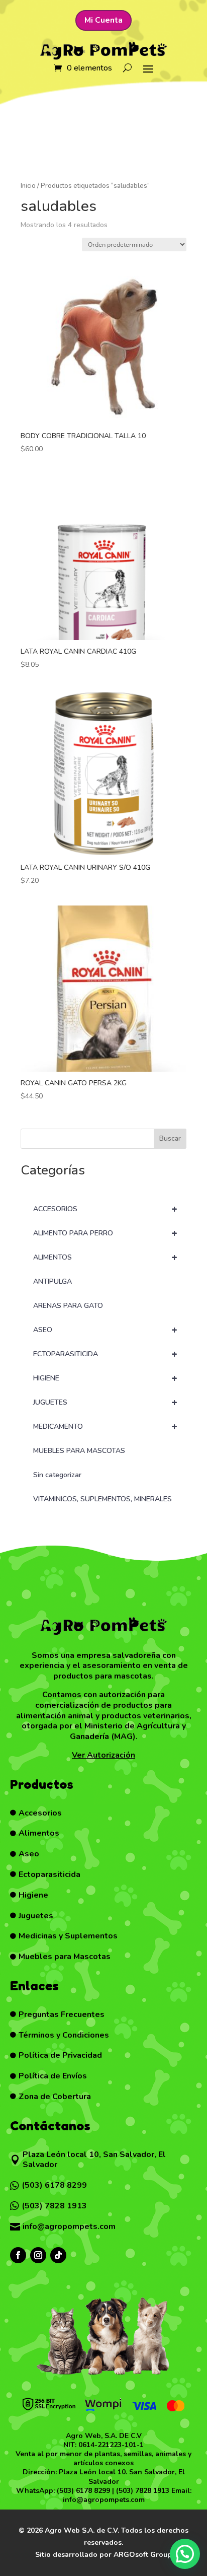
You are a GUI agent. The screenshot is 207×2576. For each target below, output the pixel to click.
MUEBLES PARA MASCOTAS (79, 1451)
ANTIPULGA (53, 1281)
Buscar (170, 1138)
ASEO (105, 1330)
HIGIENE (105, 1378)
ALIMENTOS (105, 1257)
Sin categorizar (57, 1475)
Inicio (28, 186)
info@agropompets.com (104, 2500)
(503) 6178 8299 (83, 2491)
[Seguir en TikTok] (58, 2255)
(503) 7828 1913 (143, 2491)
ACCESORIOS (105, 1209)
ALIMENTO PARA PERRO (105, 1233)
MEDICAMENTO (105, 1426)
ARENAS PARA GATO (68, 1306)
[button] (185, 2554)
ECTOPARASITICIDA (105, 1354)
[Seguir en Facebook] (18, 2255)
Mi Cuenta (103, 20)
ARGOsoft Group (143, 2555)
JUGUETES (105, 1402)
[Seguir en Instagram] (38, 2255)
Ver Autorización (103, 1755)
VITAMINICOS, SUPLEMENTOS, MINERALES (102, 1499)
